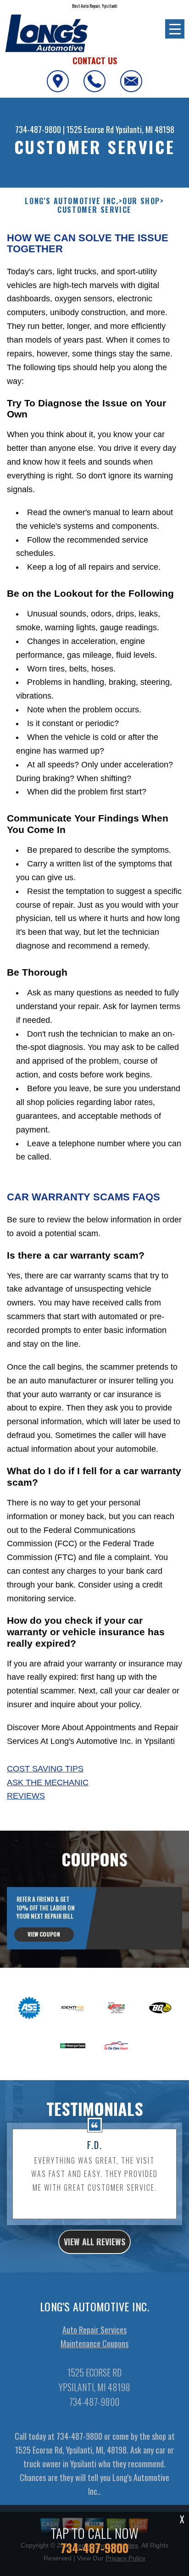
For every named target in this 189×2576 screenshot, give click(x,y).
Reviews (26, 1796)
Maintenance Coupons (94, 2343)
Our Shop (141, 201)
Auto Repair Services (94, 2330)
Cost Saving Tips (45, 1769)
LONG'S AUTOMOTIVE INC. (72, 201)
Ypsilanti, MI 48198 (145, 129)
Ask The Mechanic (48, 1782)
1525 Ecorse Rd (90, 129)
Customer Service (94, 210)
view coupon (44, 1934)
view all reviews (94, 2242)
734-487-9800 (38, 129)
